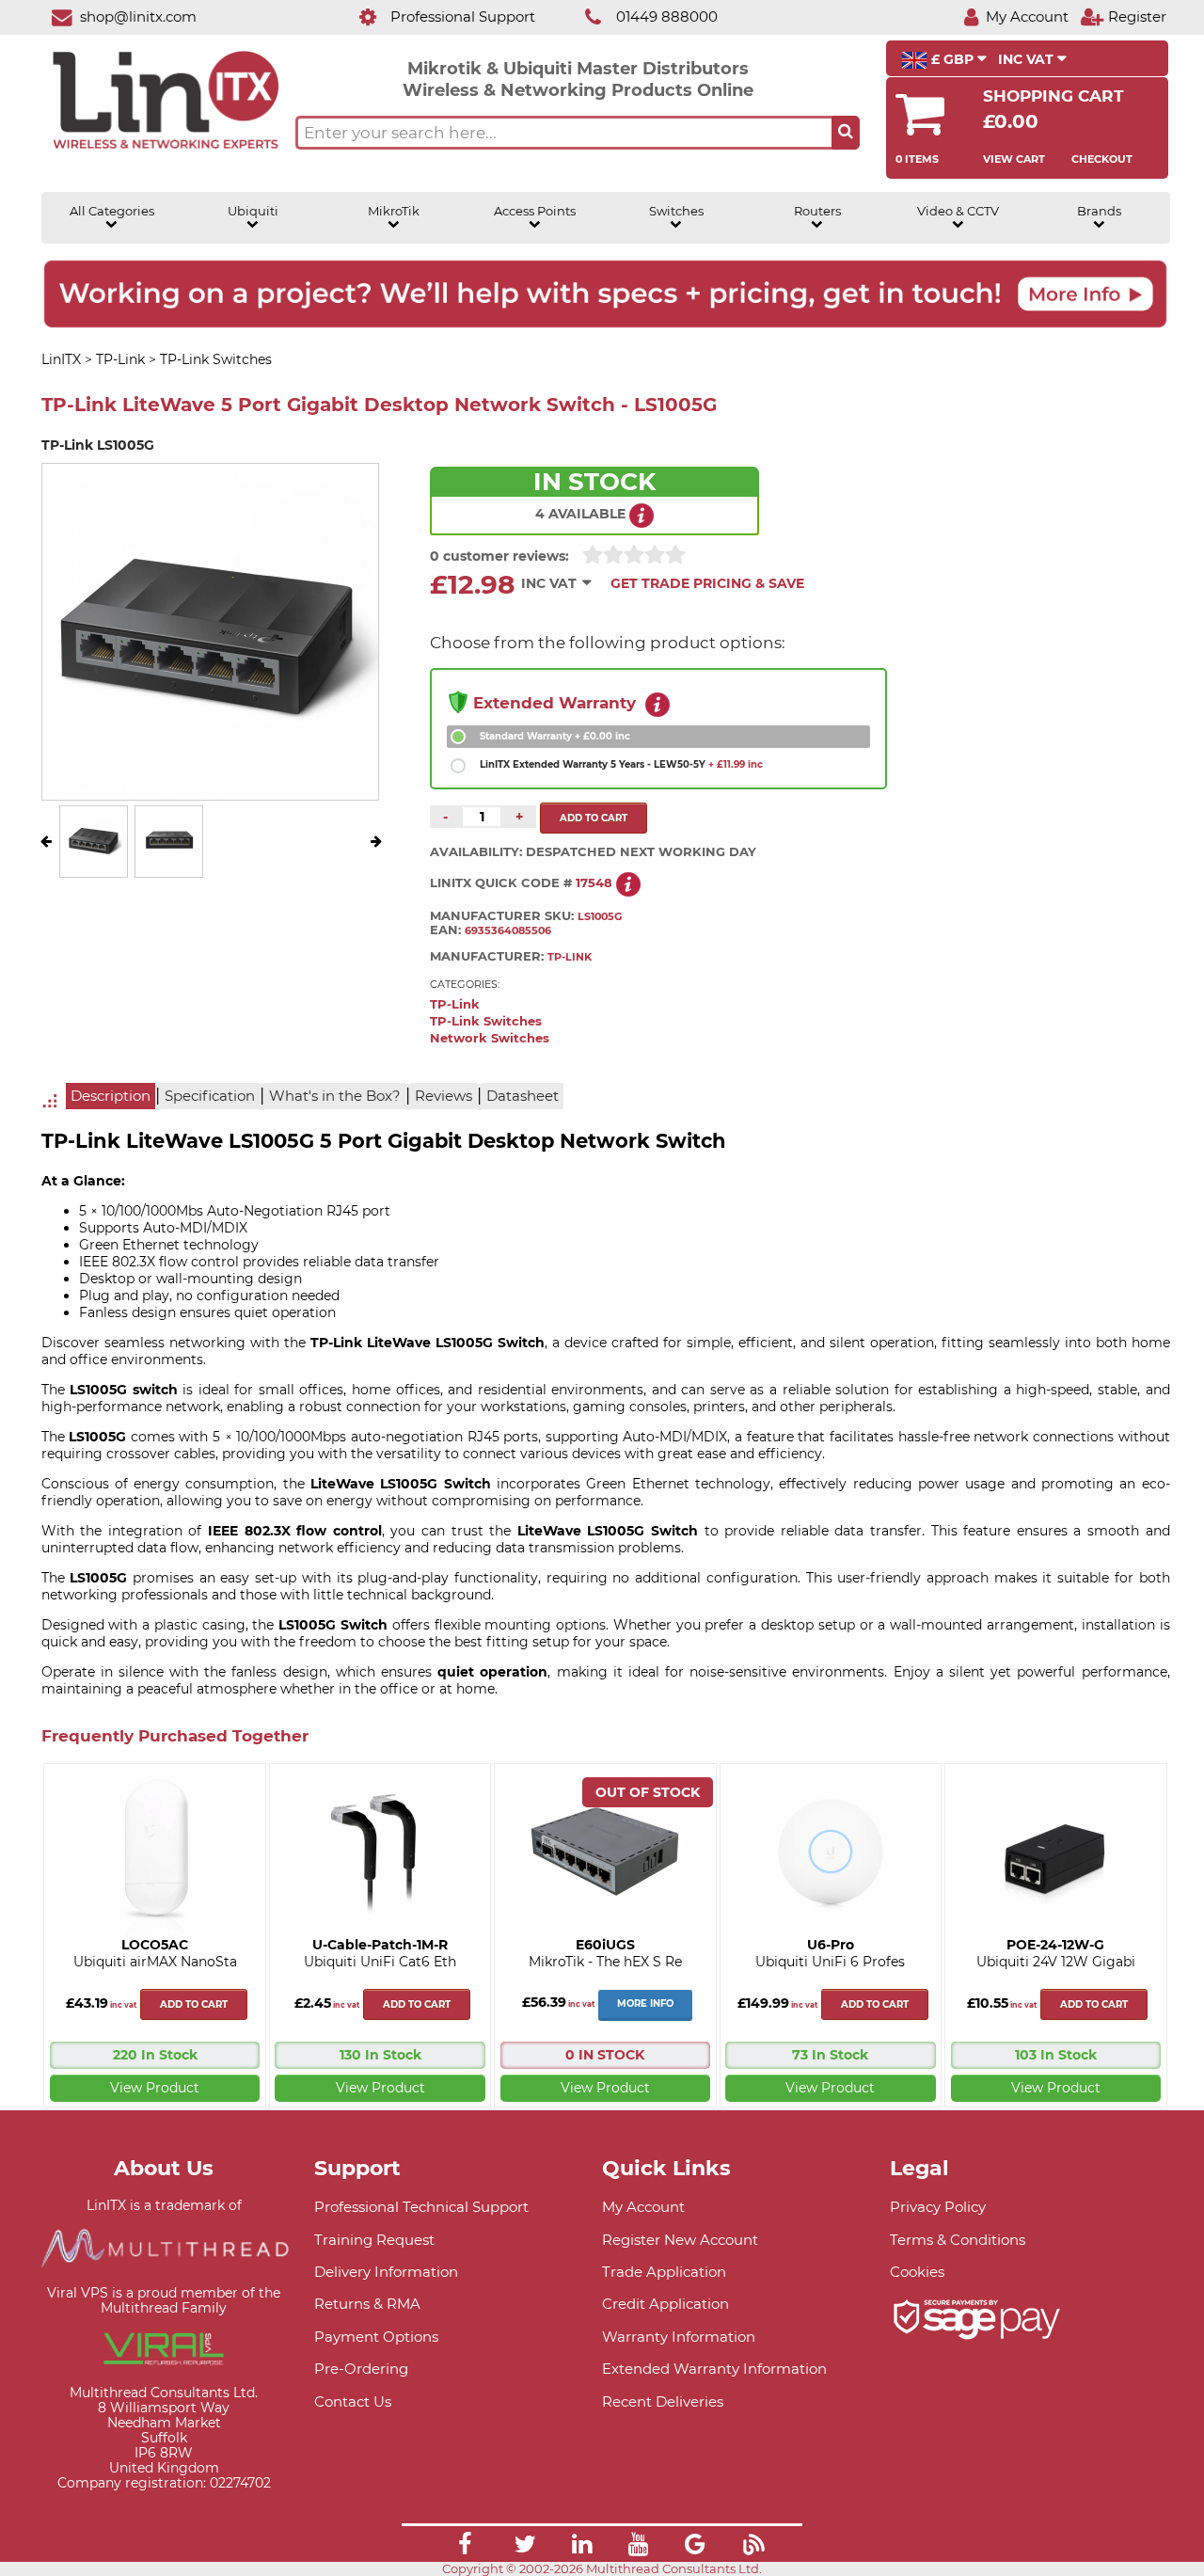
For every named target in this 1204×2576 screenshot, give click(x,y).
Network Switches (490, 1038)
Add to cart (194, 2004)
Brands (1099, 211)
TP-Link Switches (486, 1021)
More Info (645, 2004)
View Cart (1014, 159)
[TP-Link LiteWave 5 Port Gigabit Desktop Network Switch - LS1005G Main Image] (94, 864)
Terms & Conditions (958, 2240)
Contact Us (353, 2401)
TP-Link (455, 1004)
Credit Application (665, 2304)
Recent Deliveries (663, 2401)
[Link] (465, 2547)
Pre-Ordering (361, 2369)
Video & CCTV (958, 211)
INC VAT (1028, 59)
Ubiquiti (253, 211)
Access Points (535, 211)
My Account (643, 2207)
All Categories (112, 211)
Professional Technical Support (421, 2207)
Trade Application (664, 2272)
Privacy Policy (938, 2207)
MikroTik (394, 211)
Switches (676, 211)
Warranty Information (679, 2337)
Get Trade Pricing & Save (707, 583)
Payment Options (376, 2337)
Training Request (374, 2240)
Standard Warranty (555, 736)
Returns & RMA (367, 2304)
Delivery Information (386, 2272)
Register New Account (680, 2240)
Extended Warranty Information (714, 2369)
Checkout (1102, 159)
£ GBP (952, 59)
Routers (817, 211)
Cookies (917, 2272)
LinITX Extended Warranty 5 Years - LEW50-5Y (621, 764)
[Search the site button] (846, 133)
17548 (594, 883)
